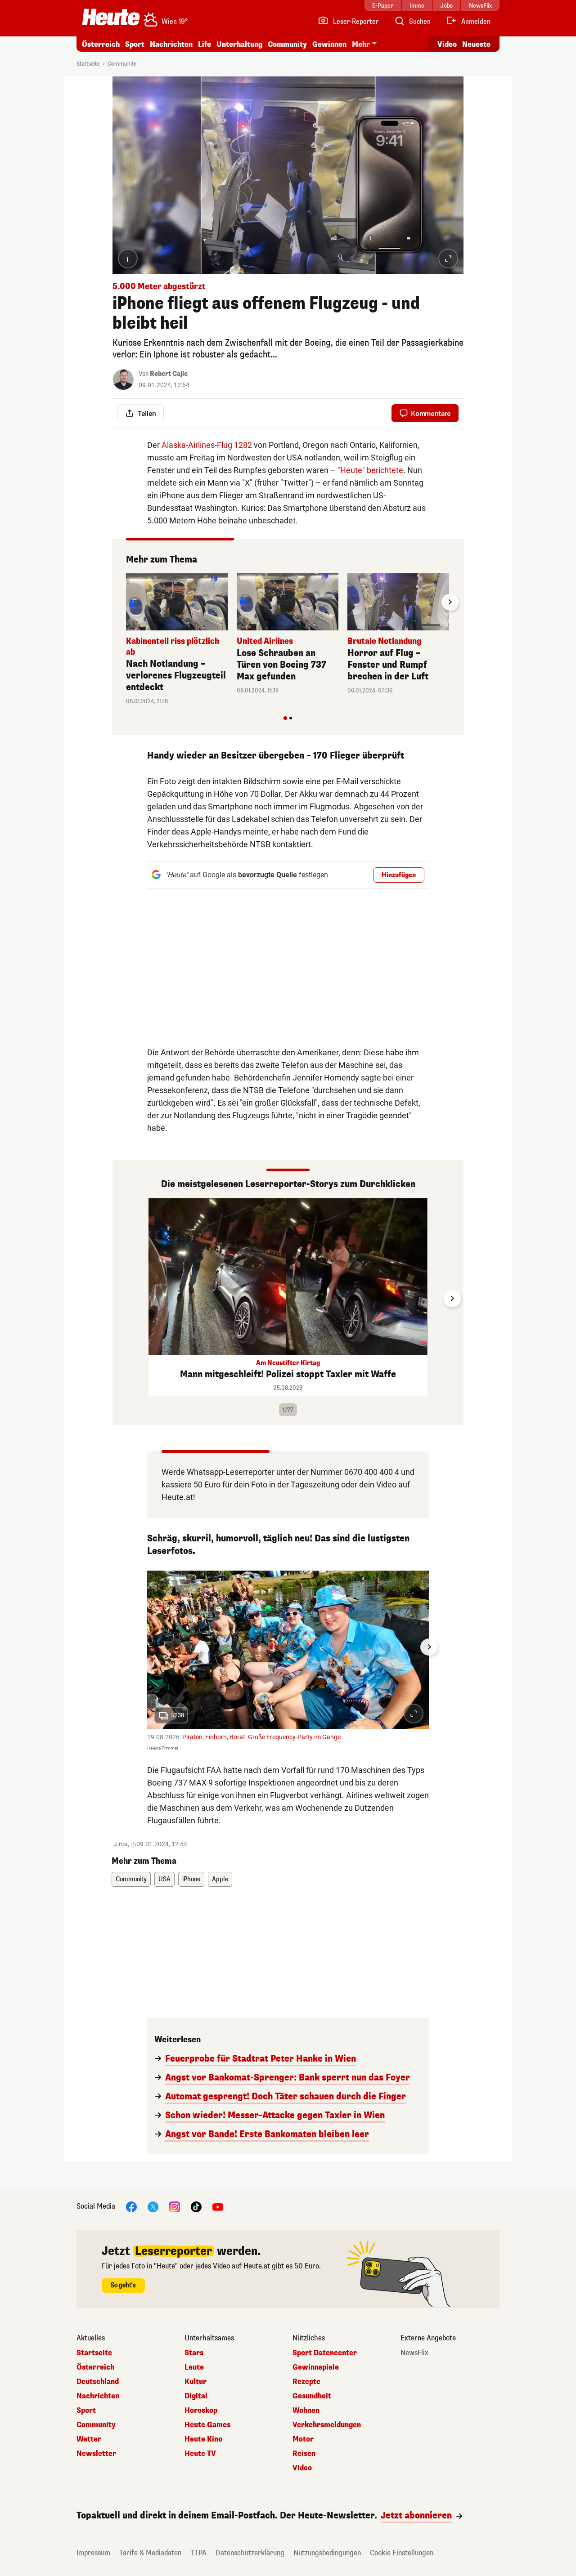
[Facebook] (131, 2207)
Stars (194, 2353)
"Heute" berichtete (370, 470)
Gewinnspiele (316, 2367)
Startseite (88, 64)
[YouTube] (218, 2207)
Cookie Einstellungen (402, 2553)
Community (287, 44)
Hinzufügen (399, 875)
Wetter (89, 2439)
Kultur (196, 2382)
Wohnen (306, 2411)
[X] (153, 2207)
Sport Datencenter (325, 2353)
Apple (220, 1879)
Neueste (476, 44)
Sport (135, 44)
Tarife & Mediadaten (150, 2553)
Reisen (304, 2454)
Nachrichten (98, 2396)
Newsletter (96, 2454)
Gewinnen (329, 44)
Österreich (101, 44)
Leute (194, 2367)
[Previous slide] (126, 602)
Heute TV (200, 2454)
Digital (196, 2396)
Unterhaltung (239, 44)
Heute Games (207, 2425)
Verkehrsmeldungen (327, 2425)
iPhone (191, 1879)
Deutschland (98, 2382)
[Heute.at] (111, 17)
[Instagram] (175, 2207)
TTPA (198, 2553)
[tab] (285, 718)
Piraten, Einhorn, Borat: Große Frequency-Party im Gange (261, 1737)
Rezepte (306, 2382)
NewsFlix (414, 2353)
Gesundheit (312, 2396)
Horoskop (201, 2411)
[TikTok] (196, 2207)
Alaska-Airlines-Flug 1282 (207, 445)
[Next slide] (450, 602)
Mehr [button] (361, 44)
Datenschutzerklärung (250, 2553)
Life (205, 44)
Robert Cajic (169, 374)
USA (164, 1879)
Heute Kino (203, 2439)
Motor (303, 2439)
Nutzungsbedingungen (327, 2553)
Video (447, 44)
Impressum (93, 2553)
